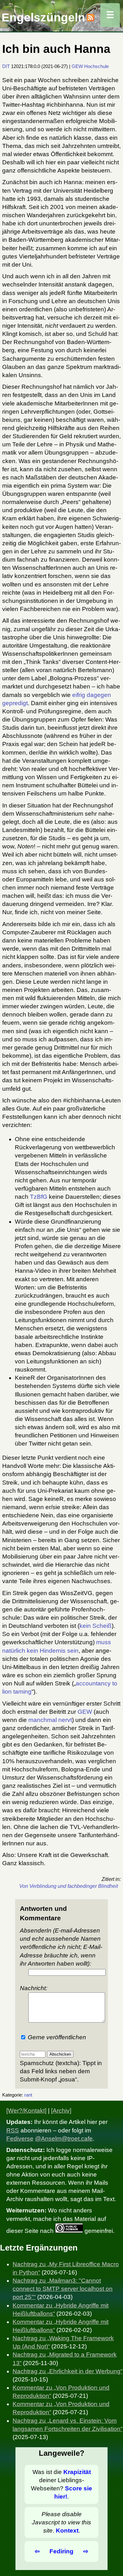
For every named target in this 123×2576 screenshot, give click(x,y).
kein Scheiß (96, 1626)
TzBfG (39, 1197)
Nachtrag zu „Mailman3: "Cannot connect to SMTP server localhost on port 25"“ (63, 2289)
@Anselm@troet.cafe (64, 2139)
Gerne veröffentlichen (56, 2037)
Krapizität (77, 2472)
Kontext (67, 2531)
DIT (6, 66)
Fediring (61, 2551)
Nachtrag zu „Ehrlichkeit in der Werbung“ (67, 2371)
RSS (13, 2130)
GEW (77, 66)
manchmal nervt (50, 1720)
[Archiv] (61, 2111)
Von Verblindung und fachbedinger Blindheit (69, 1886)
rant (28, 2095)
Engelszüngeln (43, 17)
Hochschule (97, 66)
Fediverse (20, 2139)
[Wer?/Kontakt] (26, 2111)
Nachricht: (34, 1988)
